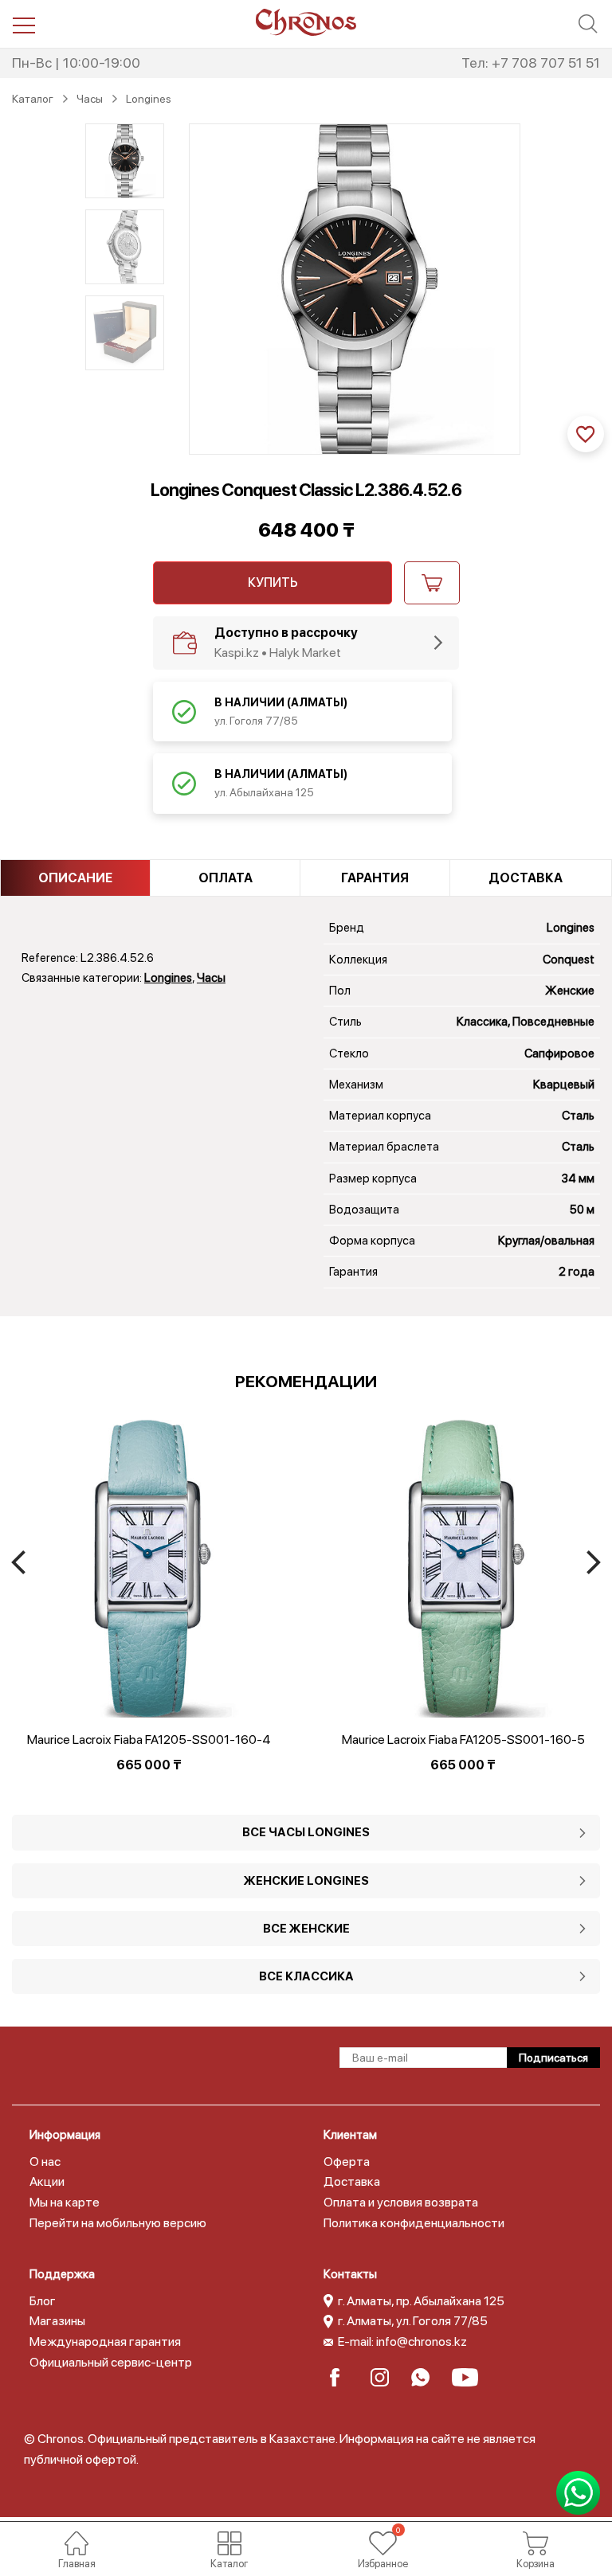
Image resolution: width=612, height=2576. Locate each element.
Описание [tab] (75, 878)
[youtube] (466, 2377)
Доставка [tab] (526, 878)
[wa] (425, 2377)
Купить (273, 582)
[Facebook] (344, 2377)
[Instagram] (384, 2377)
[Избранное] (382, 2543)
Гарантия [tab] (375, 878)
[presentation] (18, 1562)
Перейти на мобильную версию (118, 2223)
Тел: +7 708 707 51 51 (531, 63)
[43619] (432, 583)
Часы (211, 978)
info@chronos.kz (422, 2341)
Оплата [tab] (226, 878)
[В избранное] (586, 434)
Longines (168, 978)
